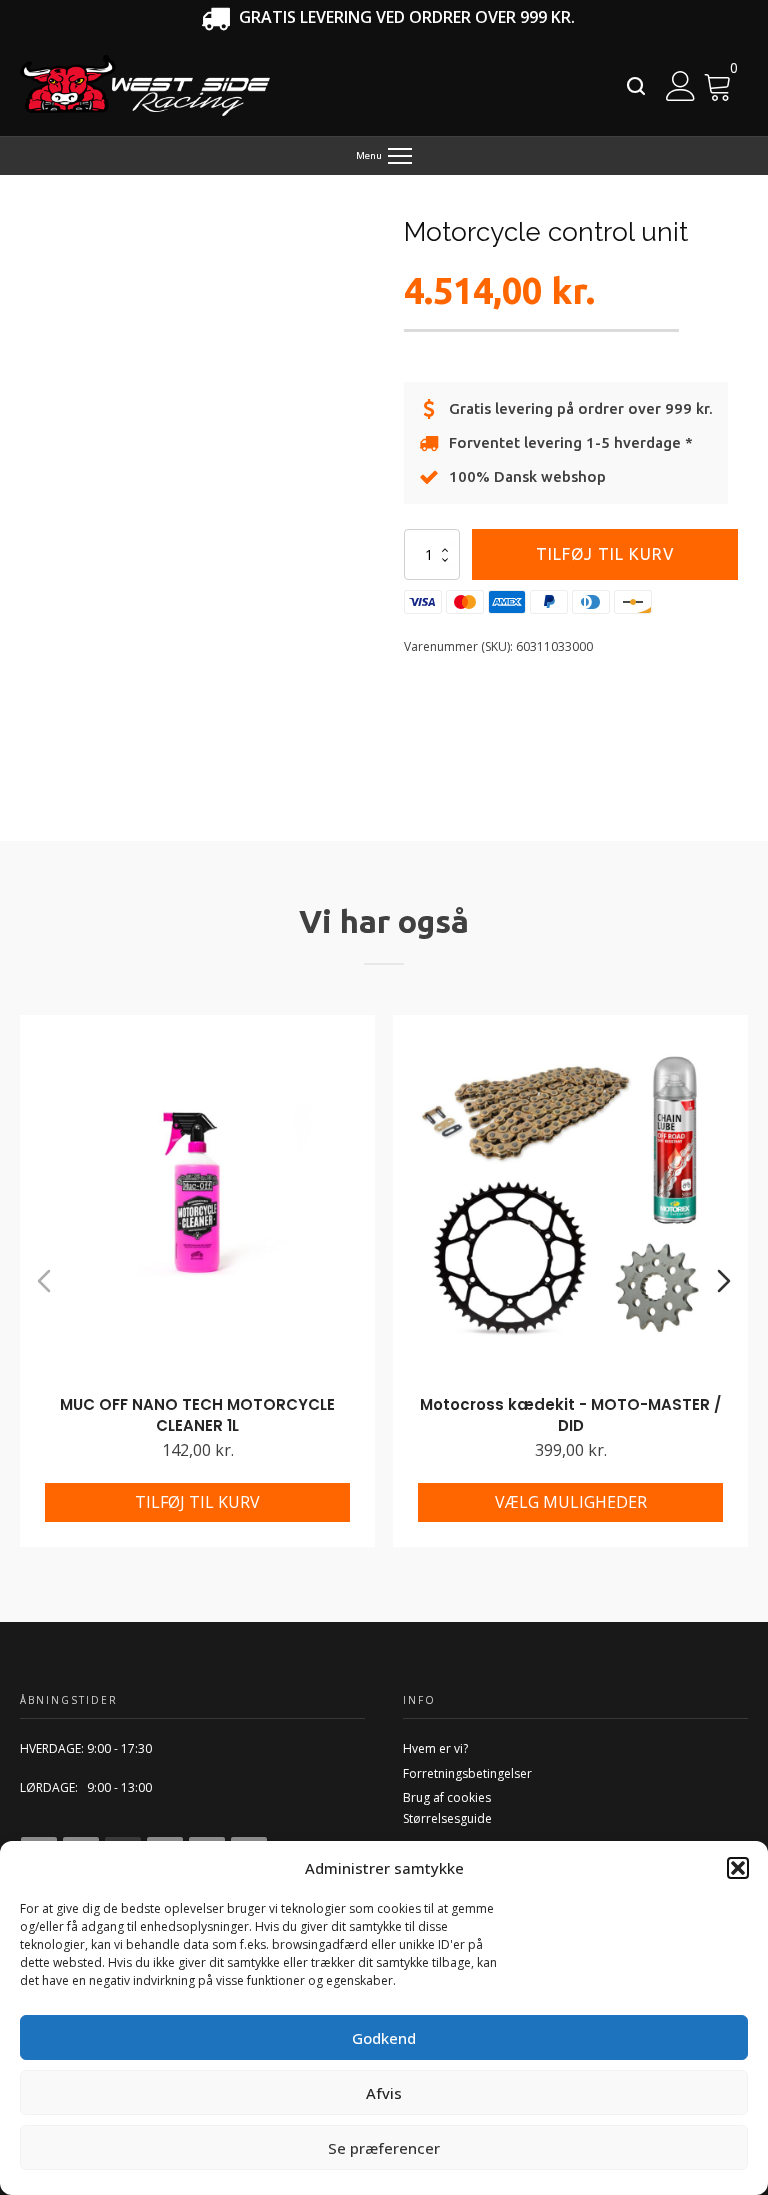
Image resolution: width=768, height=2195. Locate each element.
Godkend (384, 2038)
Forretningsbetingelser (467, 1773)
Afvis (384, 2093)
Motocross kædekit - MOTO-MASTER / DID (570, 1415)
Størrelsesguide (447, 1818)
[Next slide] (724, 1281)
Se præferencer (384, 2148)
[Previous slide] (44, 1281)
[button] (738, 1868)
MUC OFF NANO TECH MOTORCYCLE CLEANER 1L (197, 1415)
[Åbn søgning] (636, 86)
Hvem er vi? (435, 1748)
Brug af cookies (447, 1797)
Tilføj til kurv (605, 554)
